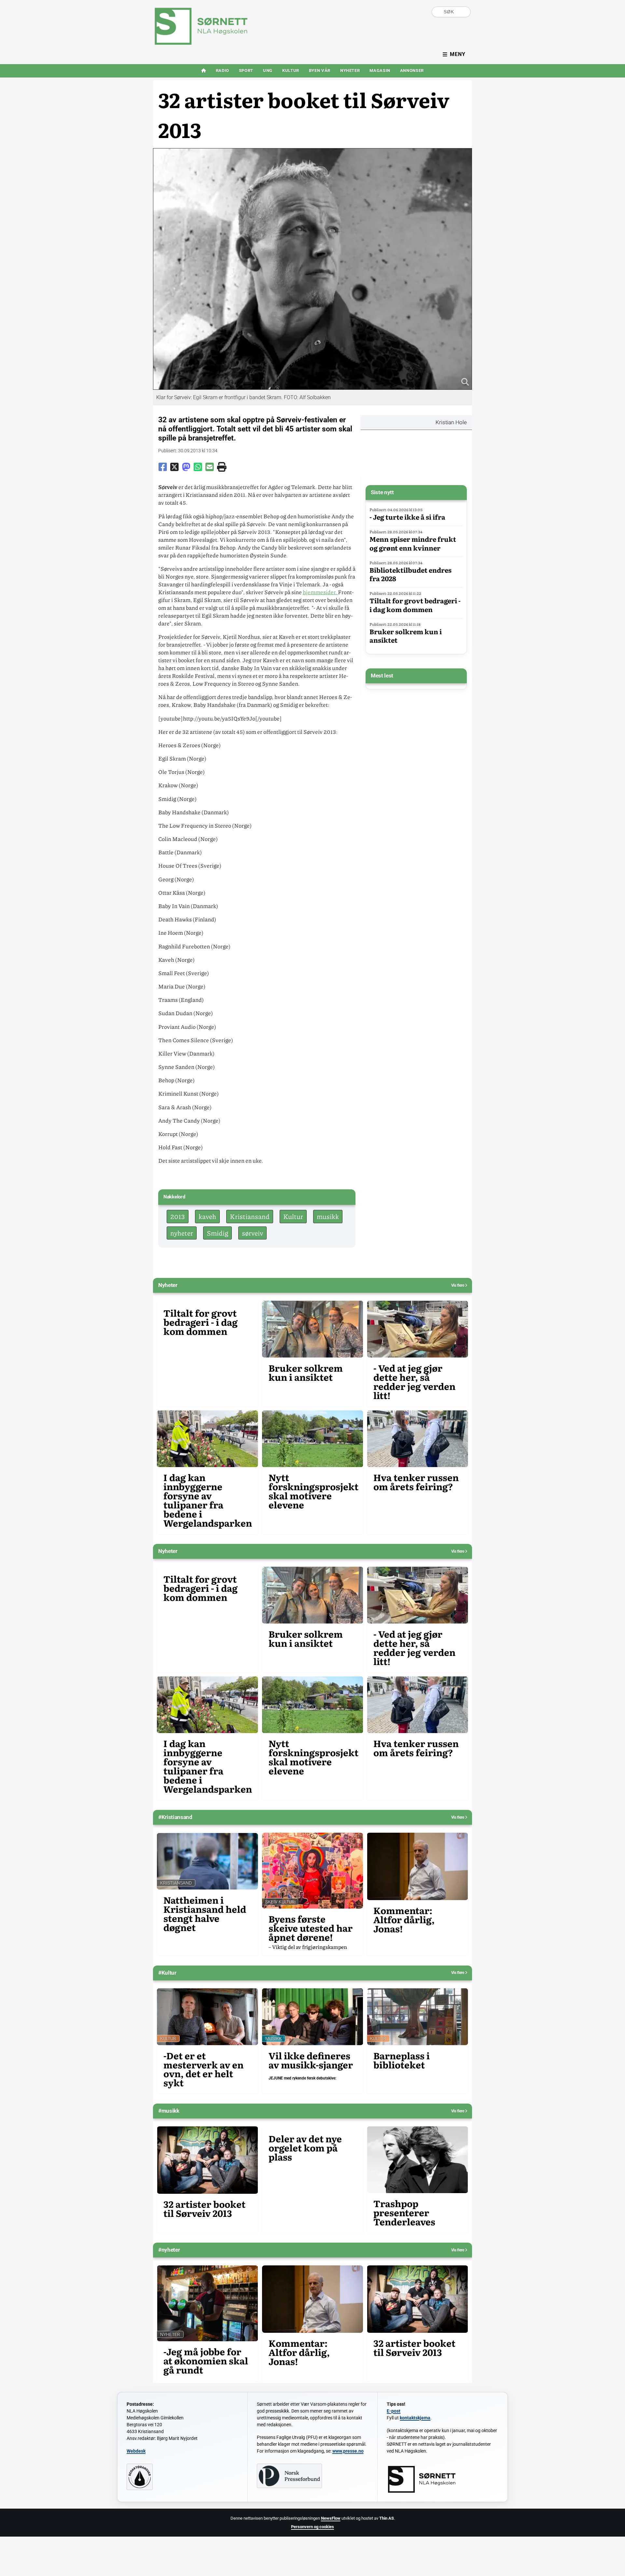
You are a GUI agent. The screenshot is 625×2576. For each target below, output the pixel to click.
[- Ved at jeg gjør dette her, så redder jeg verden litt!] (417, 1329)
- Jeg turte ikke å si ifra (407, 517)
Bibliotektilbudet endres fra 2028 (410, 574)
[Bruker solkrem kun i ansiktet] (313, 1329)
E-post (394, 2411)
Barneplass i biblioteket (402, 2060)
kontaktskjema (415, 2418)
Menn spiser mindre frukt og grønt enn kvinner (413, 543)
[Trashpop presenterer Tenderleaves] (417, 2160)
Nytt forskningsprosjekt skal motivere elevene (313, 1491)
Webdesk (136, 2451)
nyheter (182, 1233)
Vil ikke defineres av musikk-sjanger (311, 2060)
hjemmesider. (320, 592)
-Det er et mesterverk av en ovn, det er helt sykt (203, 2069)
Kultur (291, 70)
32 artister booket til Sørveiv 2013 (204, 2209)
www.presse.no (348, 2451)
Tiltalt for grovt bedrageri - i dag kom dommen (415, 605)
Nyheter (350, 70)
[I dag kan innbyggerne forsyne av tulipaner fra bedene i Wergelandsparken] (208, 1439)
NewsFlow (331, 2518)
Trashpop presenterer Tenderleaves (404, 2213)
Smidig (217, 1233)
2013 (178, 1216)
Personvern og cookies (312, 2527)
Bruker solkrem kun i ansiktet (406, 636)
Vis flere (458, 1285)
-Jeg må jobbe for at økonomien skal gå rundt (206, 2361)
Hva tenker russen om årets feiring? (416, 1482)
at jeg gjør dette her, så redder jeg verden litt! (414, 1382)
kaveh (207, 1216)
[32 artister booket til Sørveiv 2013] (208, 2160)
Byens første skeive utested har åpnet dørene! (311, 1928)
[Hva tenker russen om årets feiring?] (417, 1439)
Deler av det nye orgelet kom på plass (305, 2148)
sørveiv (252, 1233)
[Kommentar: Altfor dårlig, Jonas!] (417, 1866)
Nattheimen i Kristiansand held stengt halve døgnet (205, 1914)
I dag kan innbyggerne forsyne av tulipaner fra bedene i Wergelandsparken (208, 1500)
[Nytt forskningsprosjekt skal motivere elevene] (313, 1439)
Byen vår (320, 70)
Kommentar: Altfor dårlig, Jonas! (404, 1920)
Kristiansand (250, 1216)
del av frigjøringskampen (308, 1947)
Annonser (412, 70)
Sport (246, 70)
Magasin (380, 70)
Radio (222, 70)
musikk (328, 1216)
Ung (268, 70)
